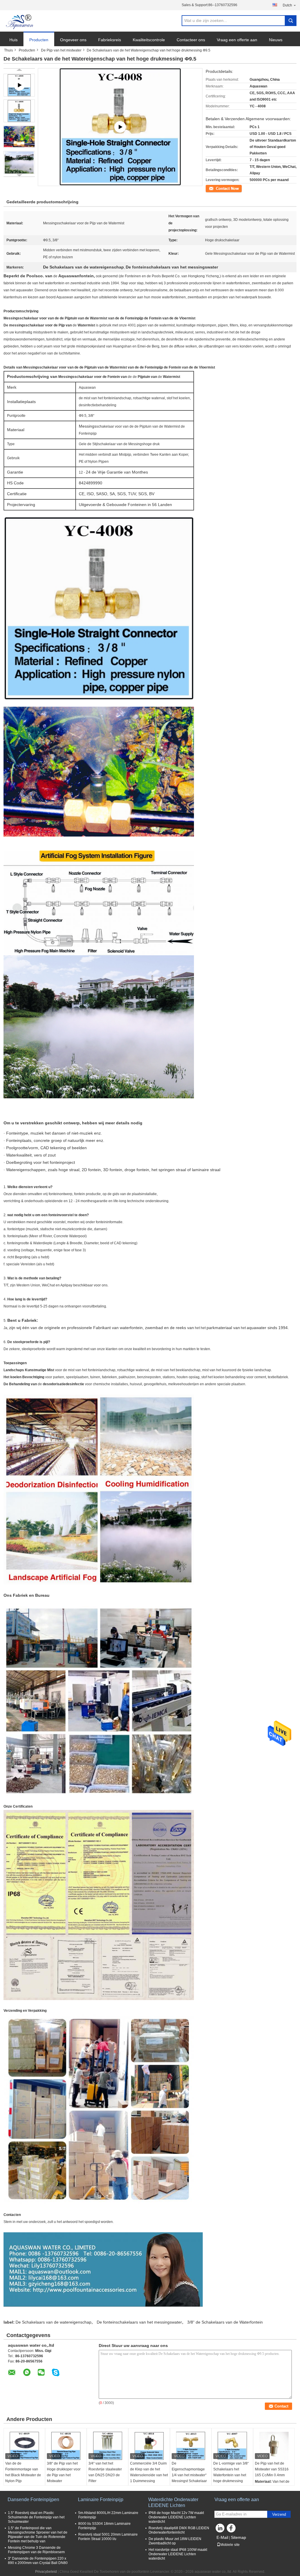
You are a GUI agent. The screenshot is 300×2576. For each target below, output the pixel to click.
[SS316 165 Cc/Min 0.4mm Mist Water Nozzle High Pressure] (120, 127)
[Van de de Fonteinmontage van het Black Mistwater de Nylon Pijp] (24, 2446)
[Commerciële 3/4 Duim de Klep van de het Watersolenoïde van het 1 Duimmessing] (149, 2446)
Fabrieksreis (110, 40)
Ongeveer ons (73, 40)
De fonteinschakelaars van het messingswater (139, 2322)
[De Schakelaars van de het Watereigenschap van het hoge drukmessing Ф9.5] (19, 111)
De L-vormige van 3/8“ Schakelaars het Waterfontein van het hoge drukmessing (231, 2472)
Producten (39, 40)
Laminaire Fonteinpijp (101, 2500)
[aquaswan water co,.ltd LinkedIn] (220, 2529)
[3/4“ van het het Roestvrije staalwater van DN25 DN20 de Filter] (108, 2446)
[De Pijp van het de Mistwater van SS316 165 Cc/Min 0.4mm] (274, 2446)
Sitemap (238, 2537)
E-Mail (222, 2537)
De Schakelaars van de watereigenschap (53, 2322)
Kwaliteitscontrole (149, 40)
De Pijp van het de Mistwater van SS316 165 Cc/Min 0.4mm (272, 2469)
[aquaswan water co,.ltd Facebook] (232, 2529)
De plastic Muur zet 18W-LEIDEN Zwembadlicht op (175, 2541)
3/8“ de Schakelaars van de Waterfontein (225, 2322)
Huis (13, 40)
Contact (212, 188)
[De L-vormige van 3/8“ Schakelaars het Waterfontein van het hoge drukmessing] (232, 2446)
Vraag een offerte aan (237, 40)
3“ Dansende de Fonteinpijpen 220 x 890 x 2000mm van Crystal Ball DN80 (38, 2561)
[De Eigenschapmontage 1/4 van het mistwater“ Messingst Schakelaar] (191, 2446)
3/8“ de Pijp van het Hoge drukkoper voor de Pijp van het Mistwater (64, 2472)
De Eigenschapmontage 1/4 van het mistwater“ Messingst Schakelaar (189, 2472)
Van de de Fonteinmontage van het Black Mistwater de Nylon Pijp (23, 2472)
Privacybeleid (46, 2572)
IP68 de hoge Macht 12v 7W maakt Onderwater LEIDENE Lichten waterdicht (176, 2517)
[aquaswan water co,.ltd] (20, 21)
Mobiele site (230, 2545)
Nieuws (276, 40)
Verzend (279, 2514)
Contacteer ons (191, 40)
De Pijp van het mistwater (61, 50)
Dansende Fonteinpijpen (33, 2500)
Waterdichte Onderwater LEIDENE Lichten (173, 2502)
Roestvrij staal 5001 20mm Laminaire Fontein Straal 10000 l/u (108, 2537)
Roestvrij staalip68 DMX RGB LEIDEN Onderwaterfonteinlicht (179, 2530)
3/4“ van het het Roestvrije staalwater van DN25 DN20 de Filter (105, 2472)
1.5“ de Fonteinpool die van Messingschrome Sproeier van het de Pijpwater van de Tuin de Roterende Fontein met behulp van (38, 2535)
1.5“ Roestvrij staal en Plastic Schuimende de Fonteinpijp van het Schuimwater (36, 2517)
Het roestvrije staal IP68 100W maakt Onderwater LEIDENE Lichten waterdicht (178, 2554)
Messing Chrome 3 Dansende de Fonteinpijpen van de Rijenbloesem (36, 2550)
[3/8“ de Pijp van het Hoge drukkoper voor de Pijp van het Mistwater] (66, 2446)
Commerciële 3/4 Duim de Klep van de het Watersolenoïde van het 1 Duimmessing (149, 2472)
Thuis (8, 50)
